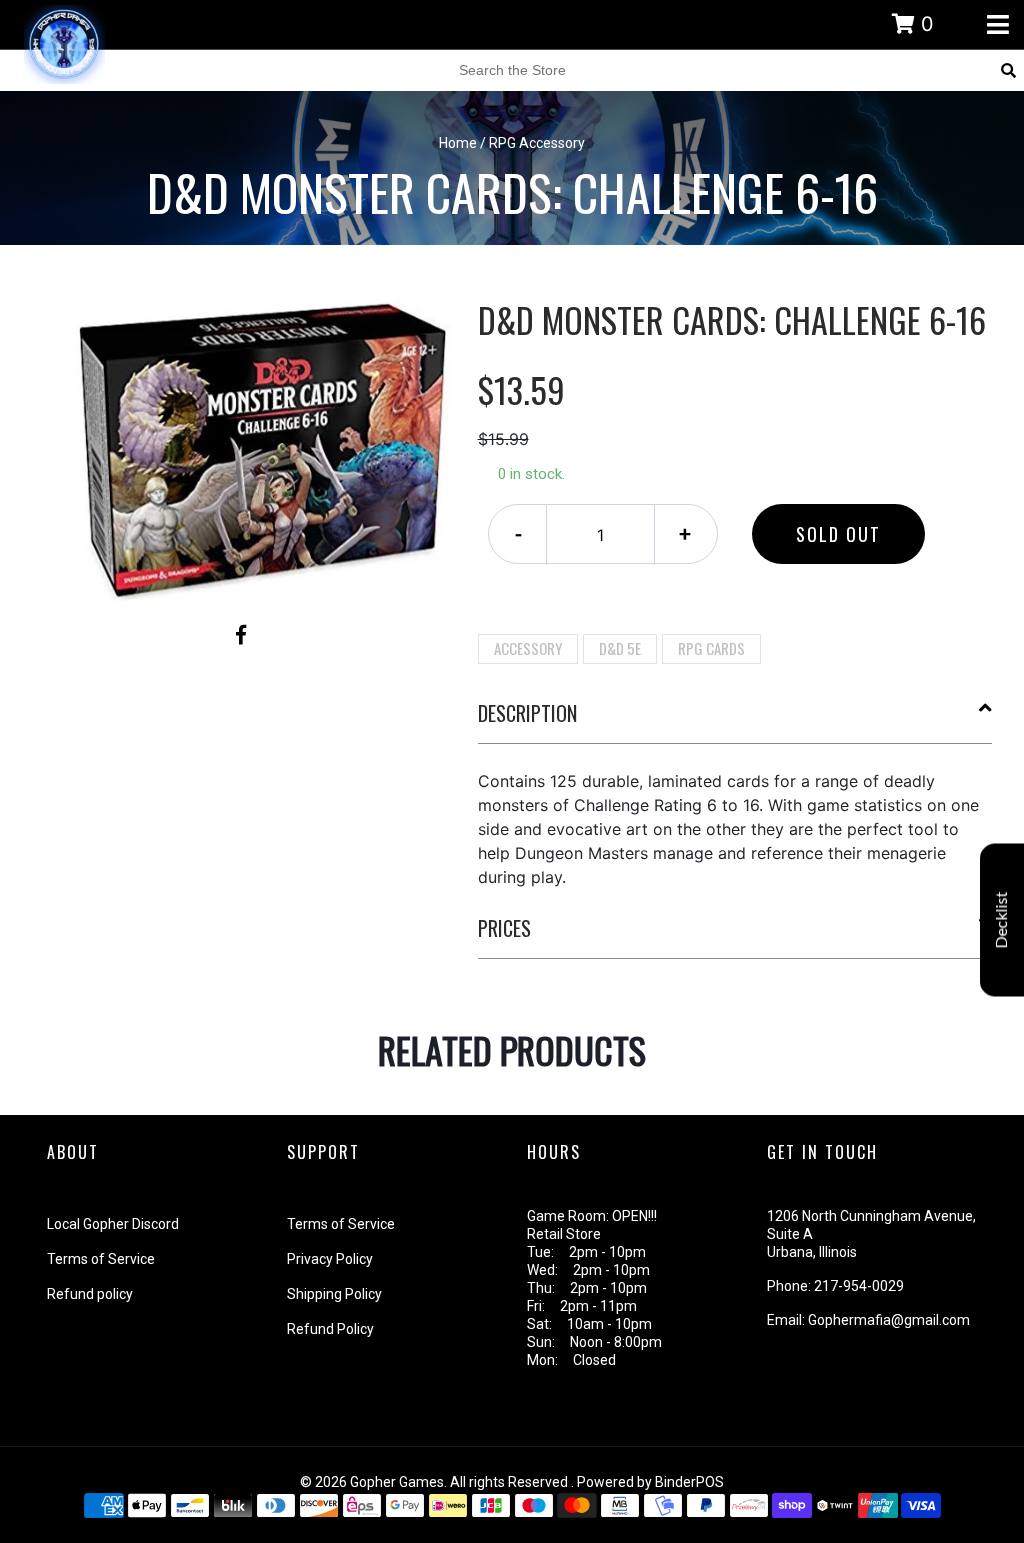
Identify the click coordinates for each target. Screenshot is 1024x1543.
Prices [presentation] (504, 928)
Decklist (1002, 919)
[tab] (735, 721)
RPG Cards (711, 648)
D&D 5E (620, 648)
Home (458, 143)
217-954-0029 (859, 1286)
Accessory (528, 648)
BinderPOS (689, 1482)
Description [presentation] (527, 713)
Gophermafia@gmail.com (889, 1320)
